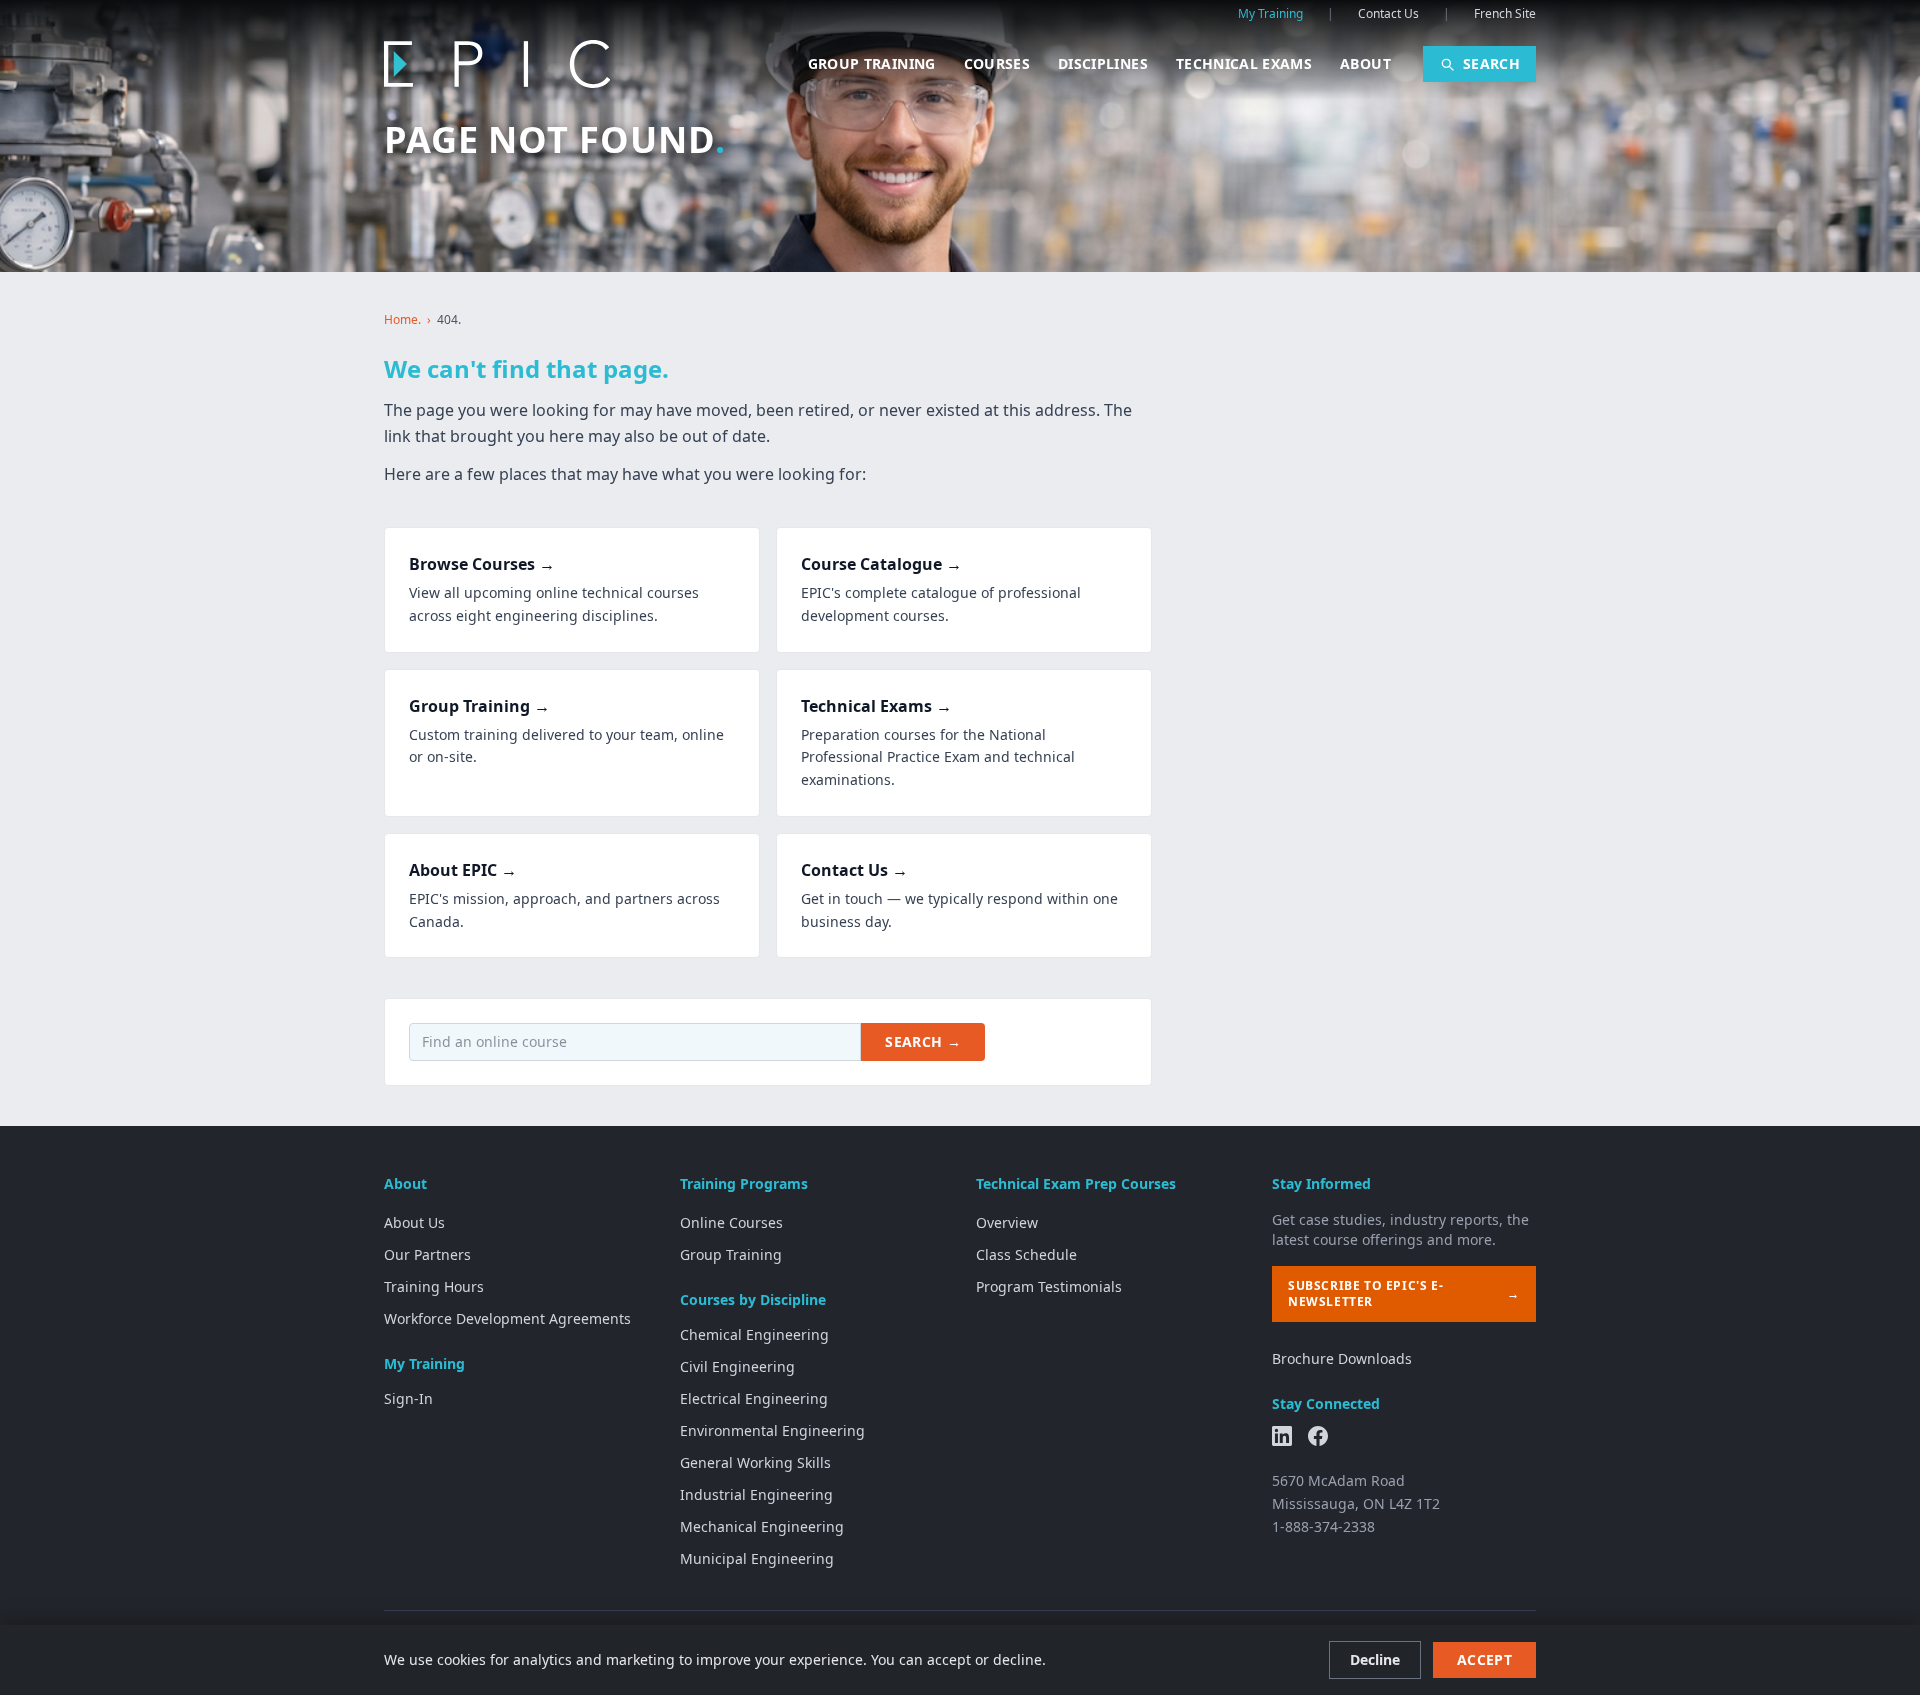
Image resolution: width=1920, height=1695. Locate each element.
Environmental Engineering (772, 1430)
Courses (997, 63)
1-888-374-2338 (1323, 1526)
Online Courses (731, 1222)
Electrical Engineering (754, 1398)
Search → (923, 1041)
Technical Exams (1244, 63)
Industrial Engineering (756, 1494)
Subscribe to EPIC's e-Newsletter (1404, 1293)
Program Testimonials (1049, 1286)
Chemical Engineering (754, 1334)
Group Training (872, 63)
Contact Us (1388, 14)
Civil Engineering (737, 1366)
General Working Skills (755, 1462)
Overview (1007, 1222)
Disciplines (1103, 63)
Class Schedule (1026, 1254)
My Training (1270, 14)
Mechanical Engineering (762, 1526)
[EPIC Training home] (497, 64)
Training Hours (434, 1286)
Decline (1375, 1659)
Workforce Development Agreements (507, 1318)
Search (1491, 63)
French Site (1505, 14)
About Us (414, 1222)
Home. (402, 320)
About (1365, 63)
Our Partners (427, 1254)
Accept (1484, 1659)
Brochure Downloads (1342, 1358)
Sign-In (408, 1398)
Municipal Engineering (757, 1558)
